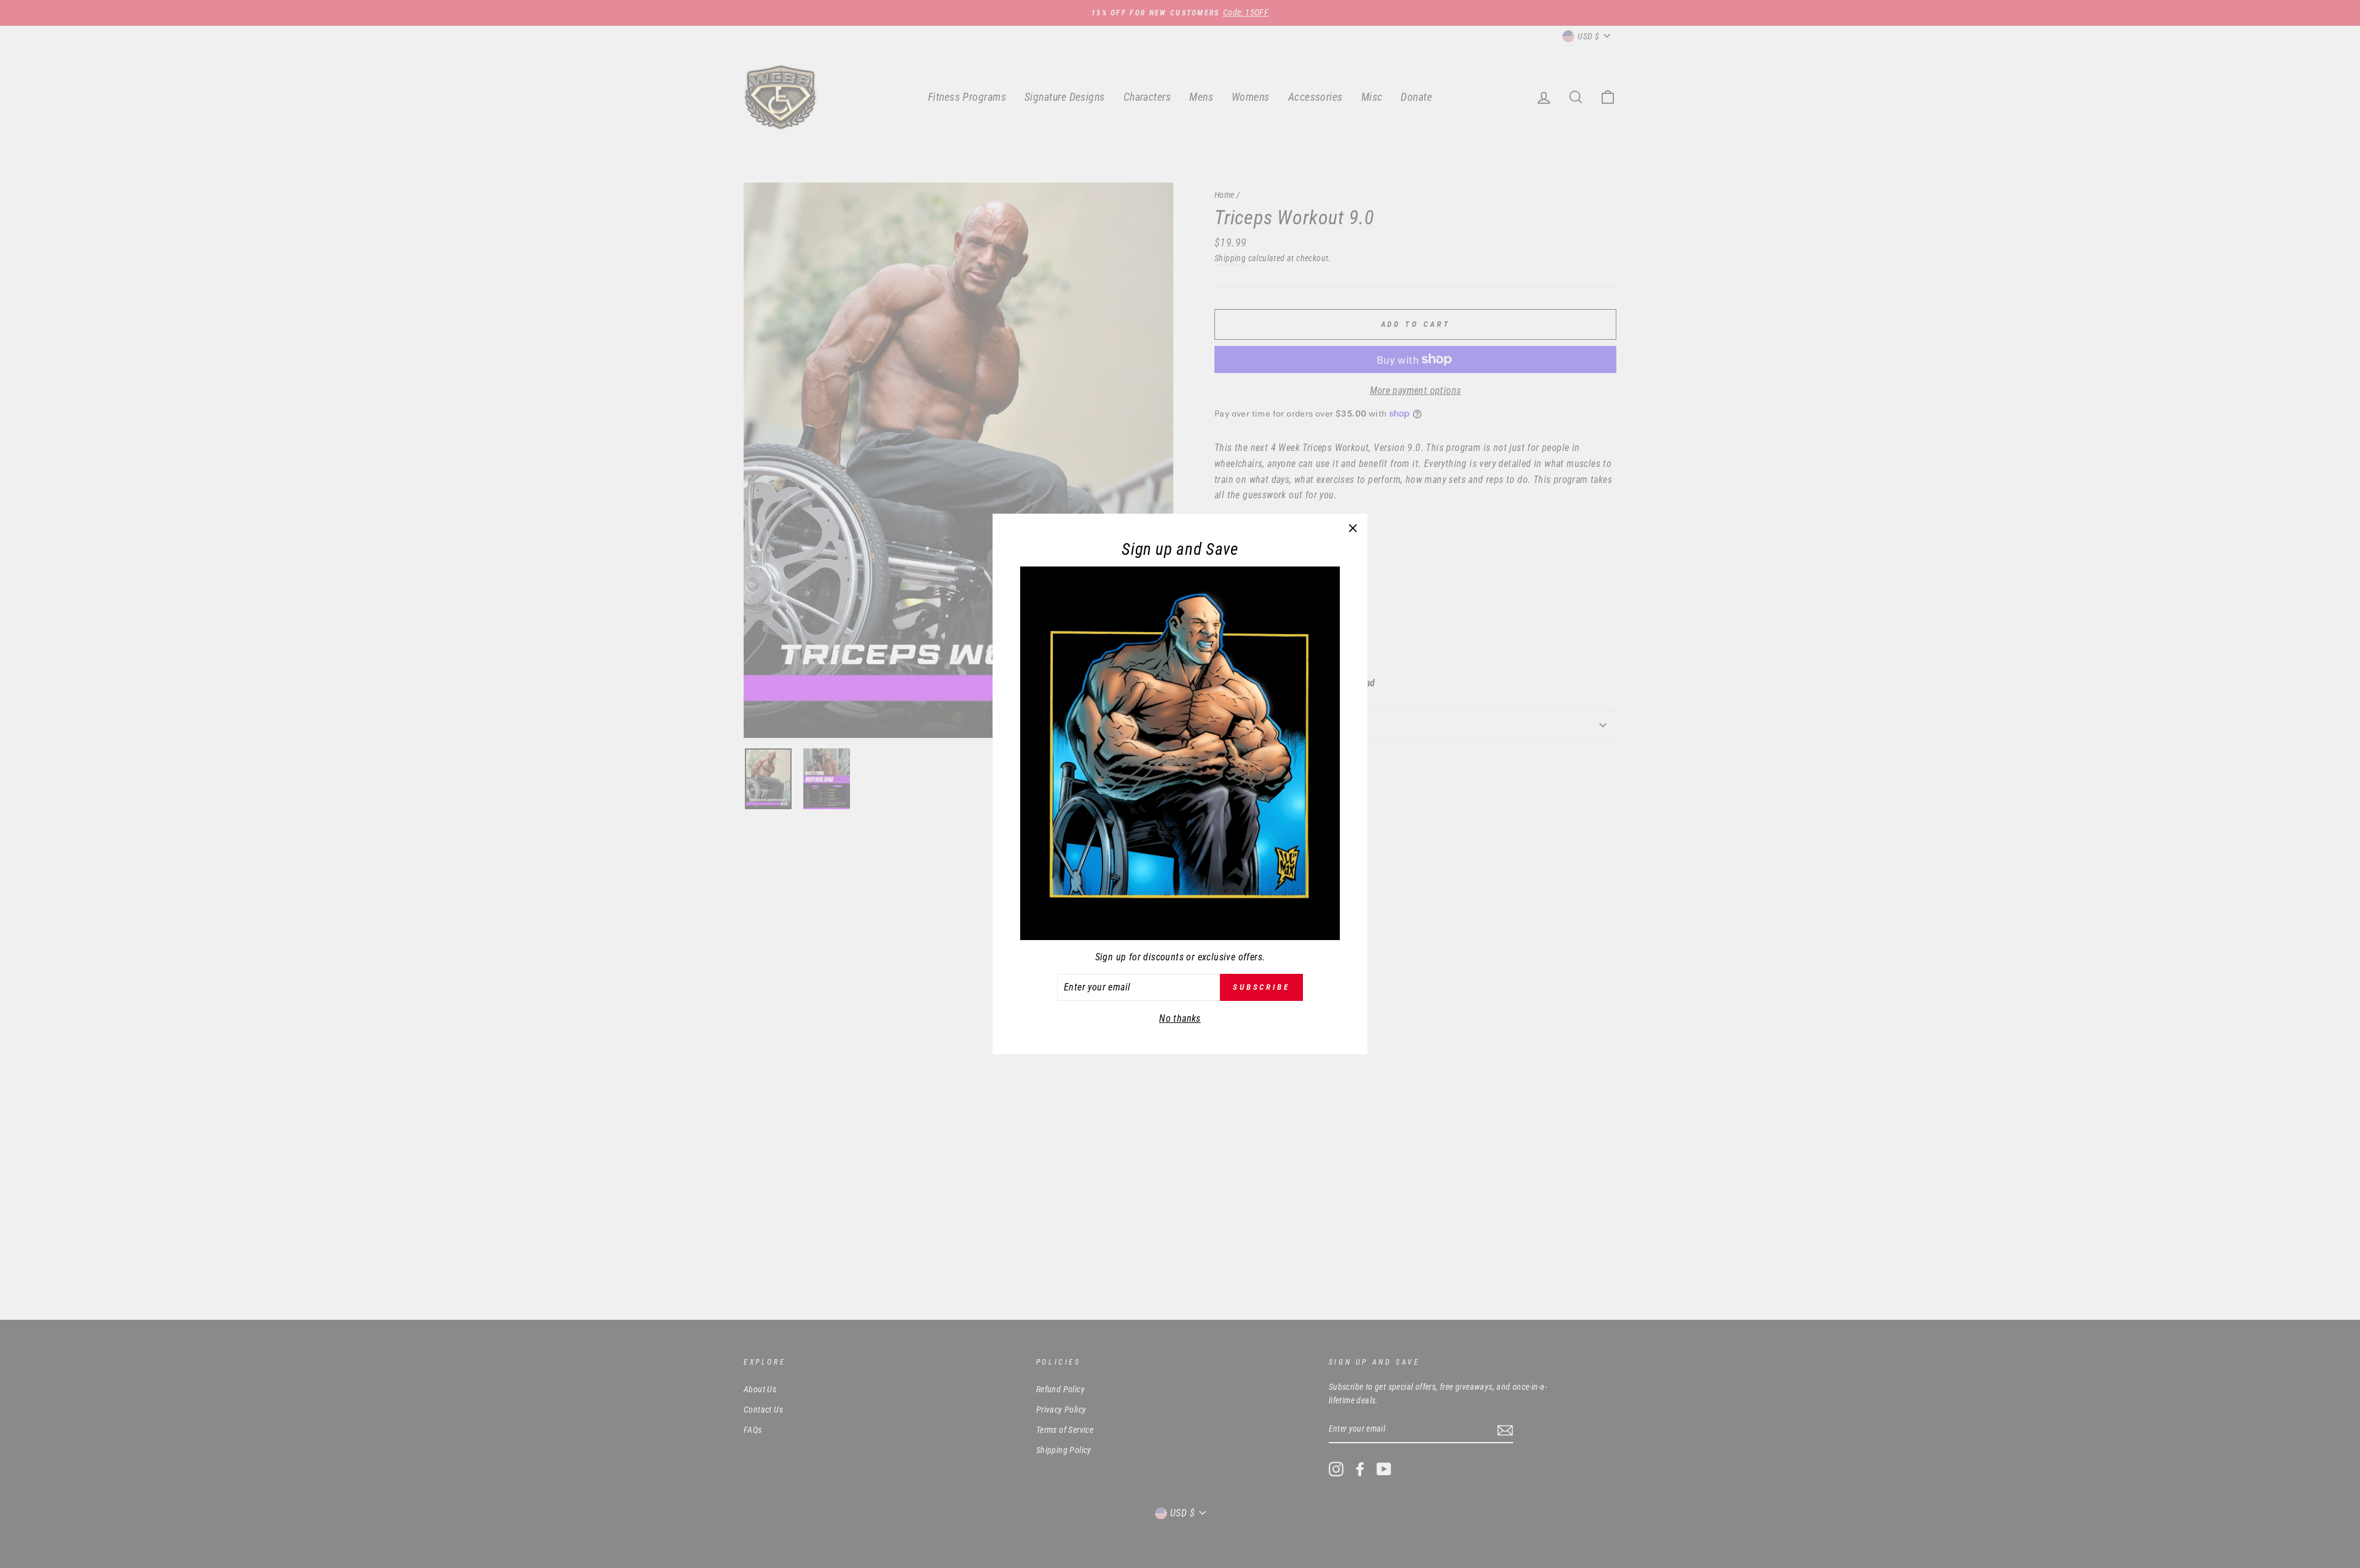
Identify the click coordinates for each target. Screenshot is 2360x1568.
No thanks (1180, 1018)
